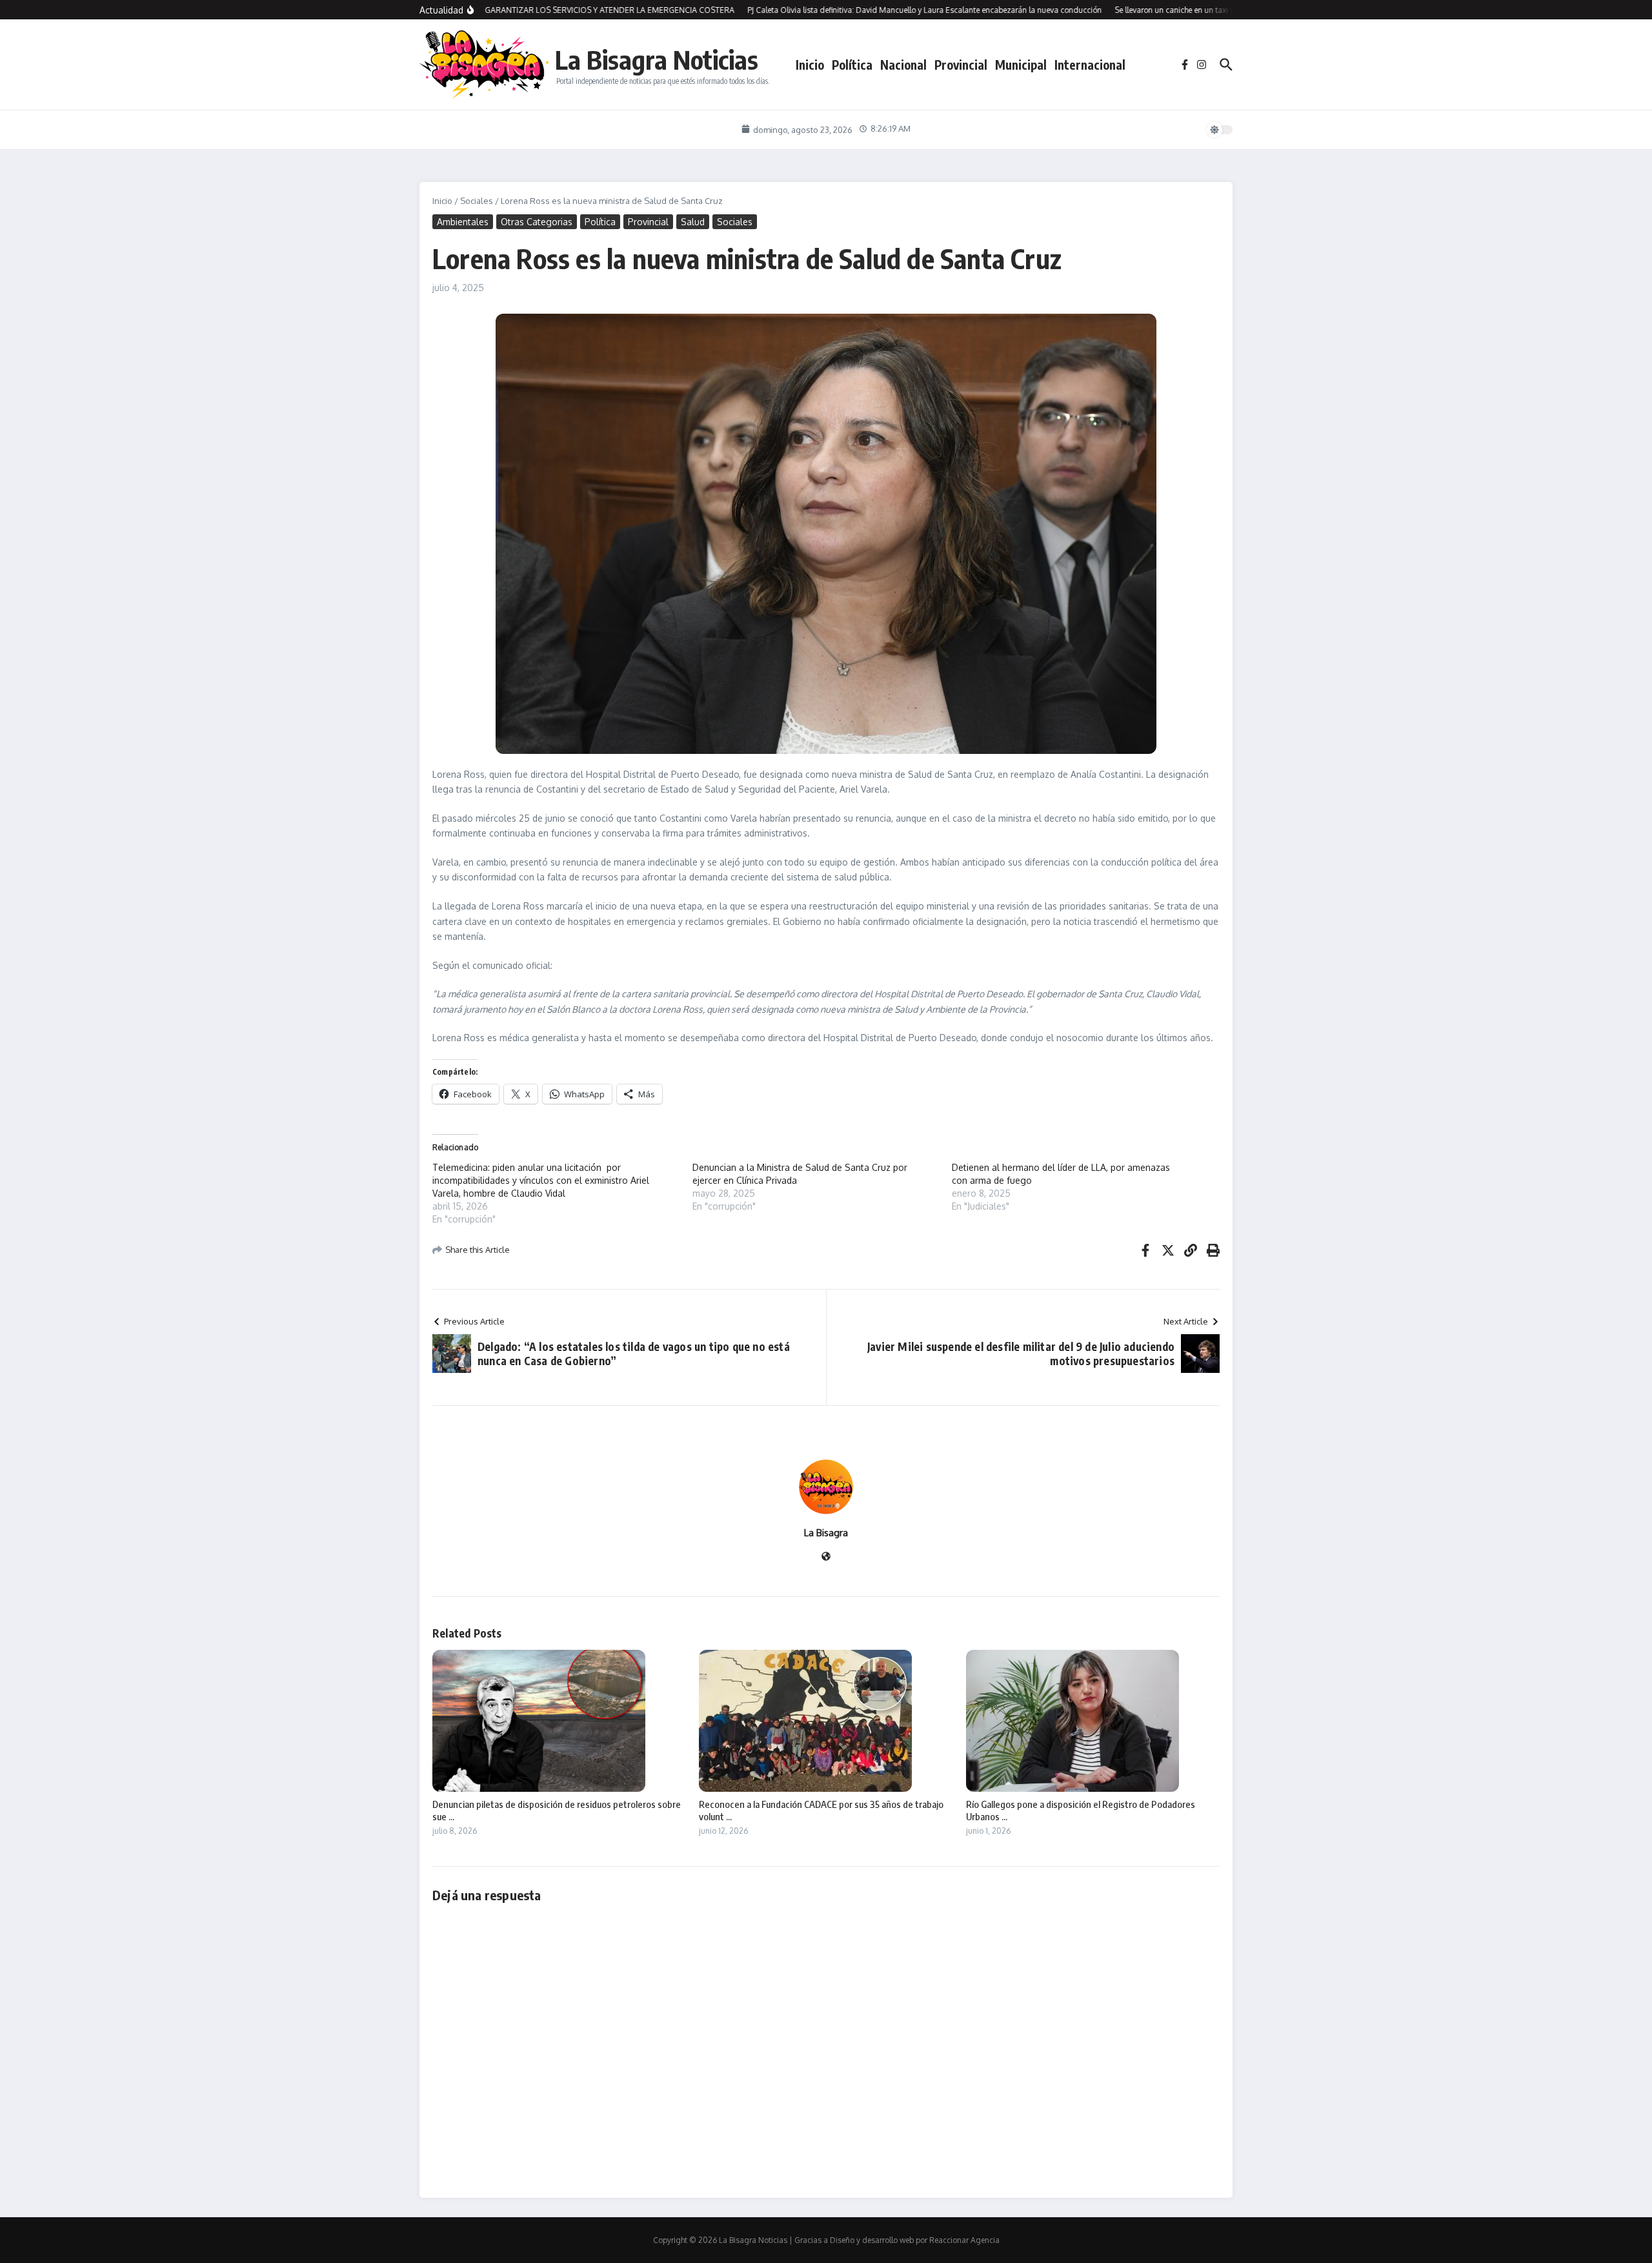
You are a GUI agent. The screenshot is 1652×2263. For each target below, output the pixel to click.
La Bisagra (826, 1533)
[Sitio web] (826, 1557)
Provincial (961, 65)
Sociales (477, 201)
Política (852, 65)
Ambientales (463, 222)
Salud (693, 222)
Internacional (1090, 65)
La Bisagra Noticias (657, 59)
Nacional (903, 65)
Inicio (810, 65)
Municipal (1021, 65)
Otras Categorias (537, 222)
